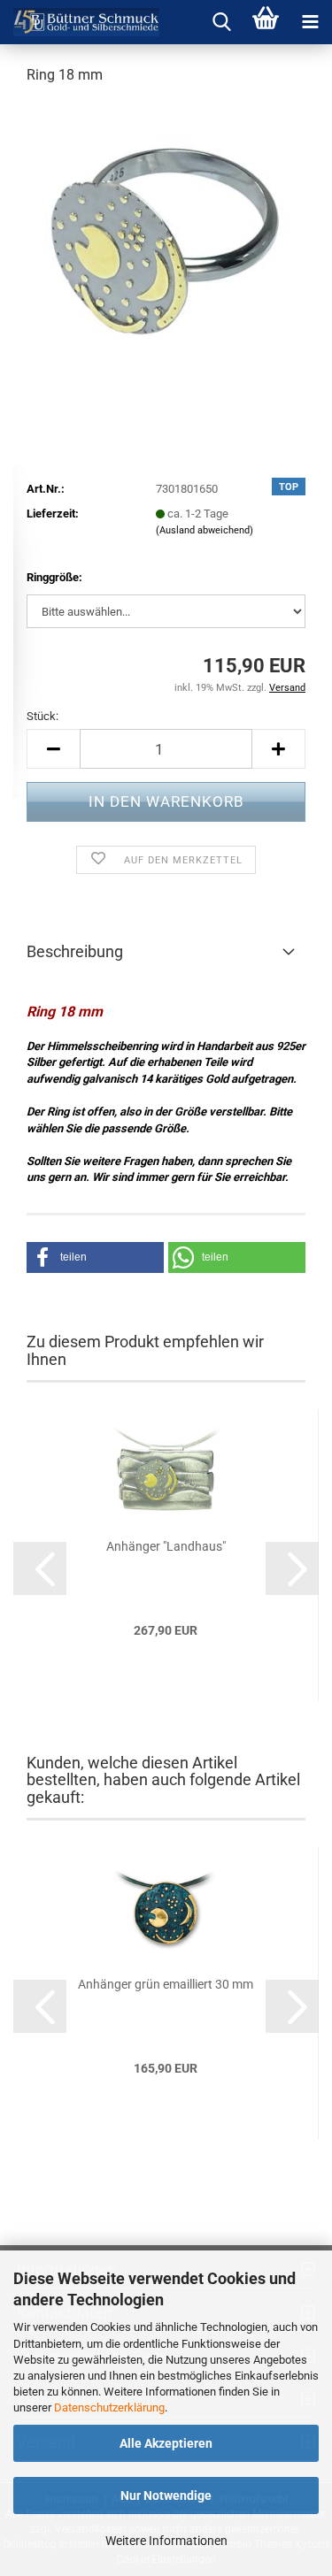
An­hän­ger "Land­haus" (166, 1546)
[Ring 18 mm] (166, 233)
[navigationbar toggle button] (310, 22)
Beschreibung (75, 951)
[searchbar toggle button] (221, 22)
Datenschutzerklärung (109, 2407)
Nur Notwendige (166, 2495)
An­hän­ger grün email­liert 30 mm (166, 1984)
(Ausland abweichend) (205, 530)
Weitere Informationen (166, 2541)
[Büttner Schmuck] (80, 22)
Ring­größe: (54, 577)
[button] (53, 749)
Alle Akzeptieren (166, 2443)
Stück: (42, 716)
